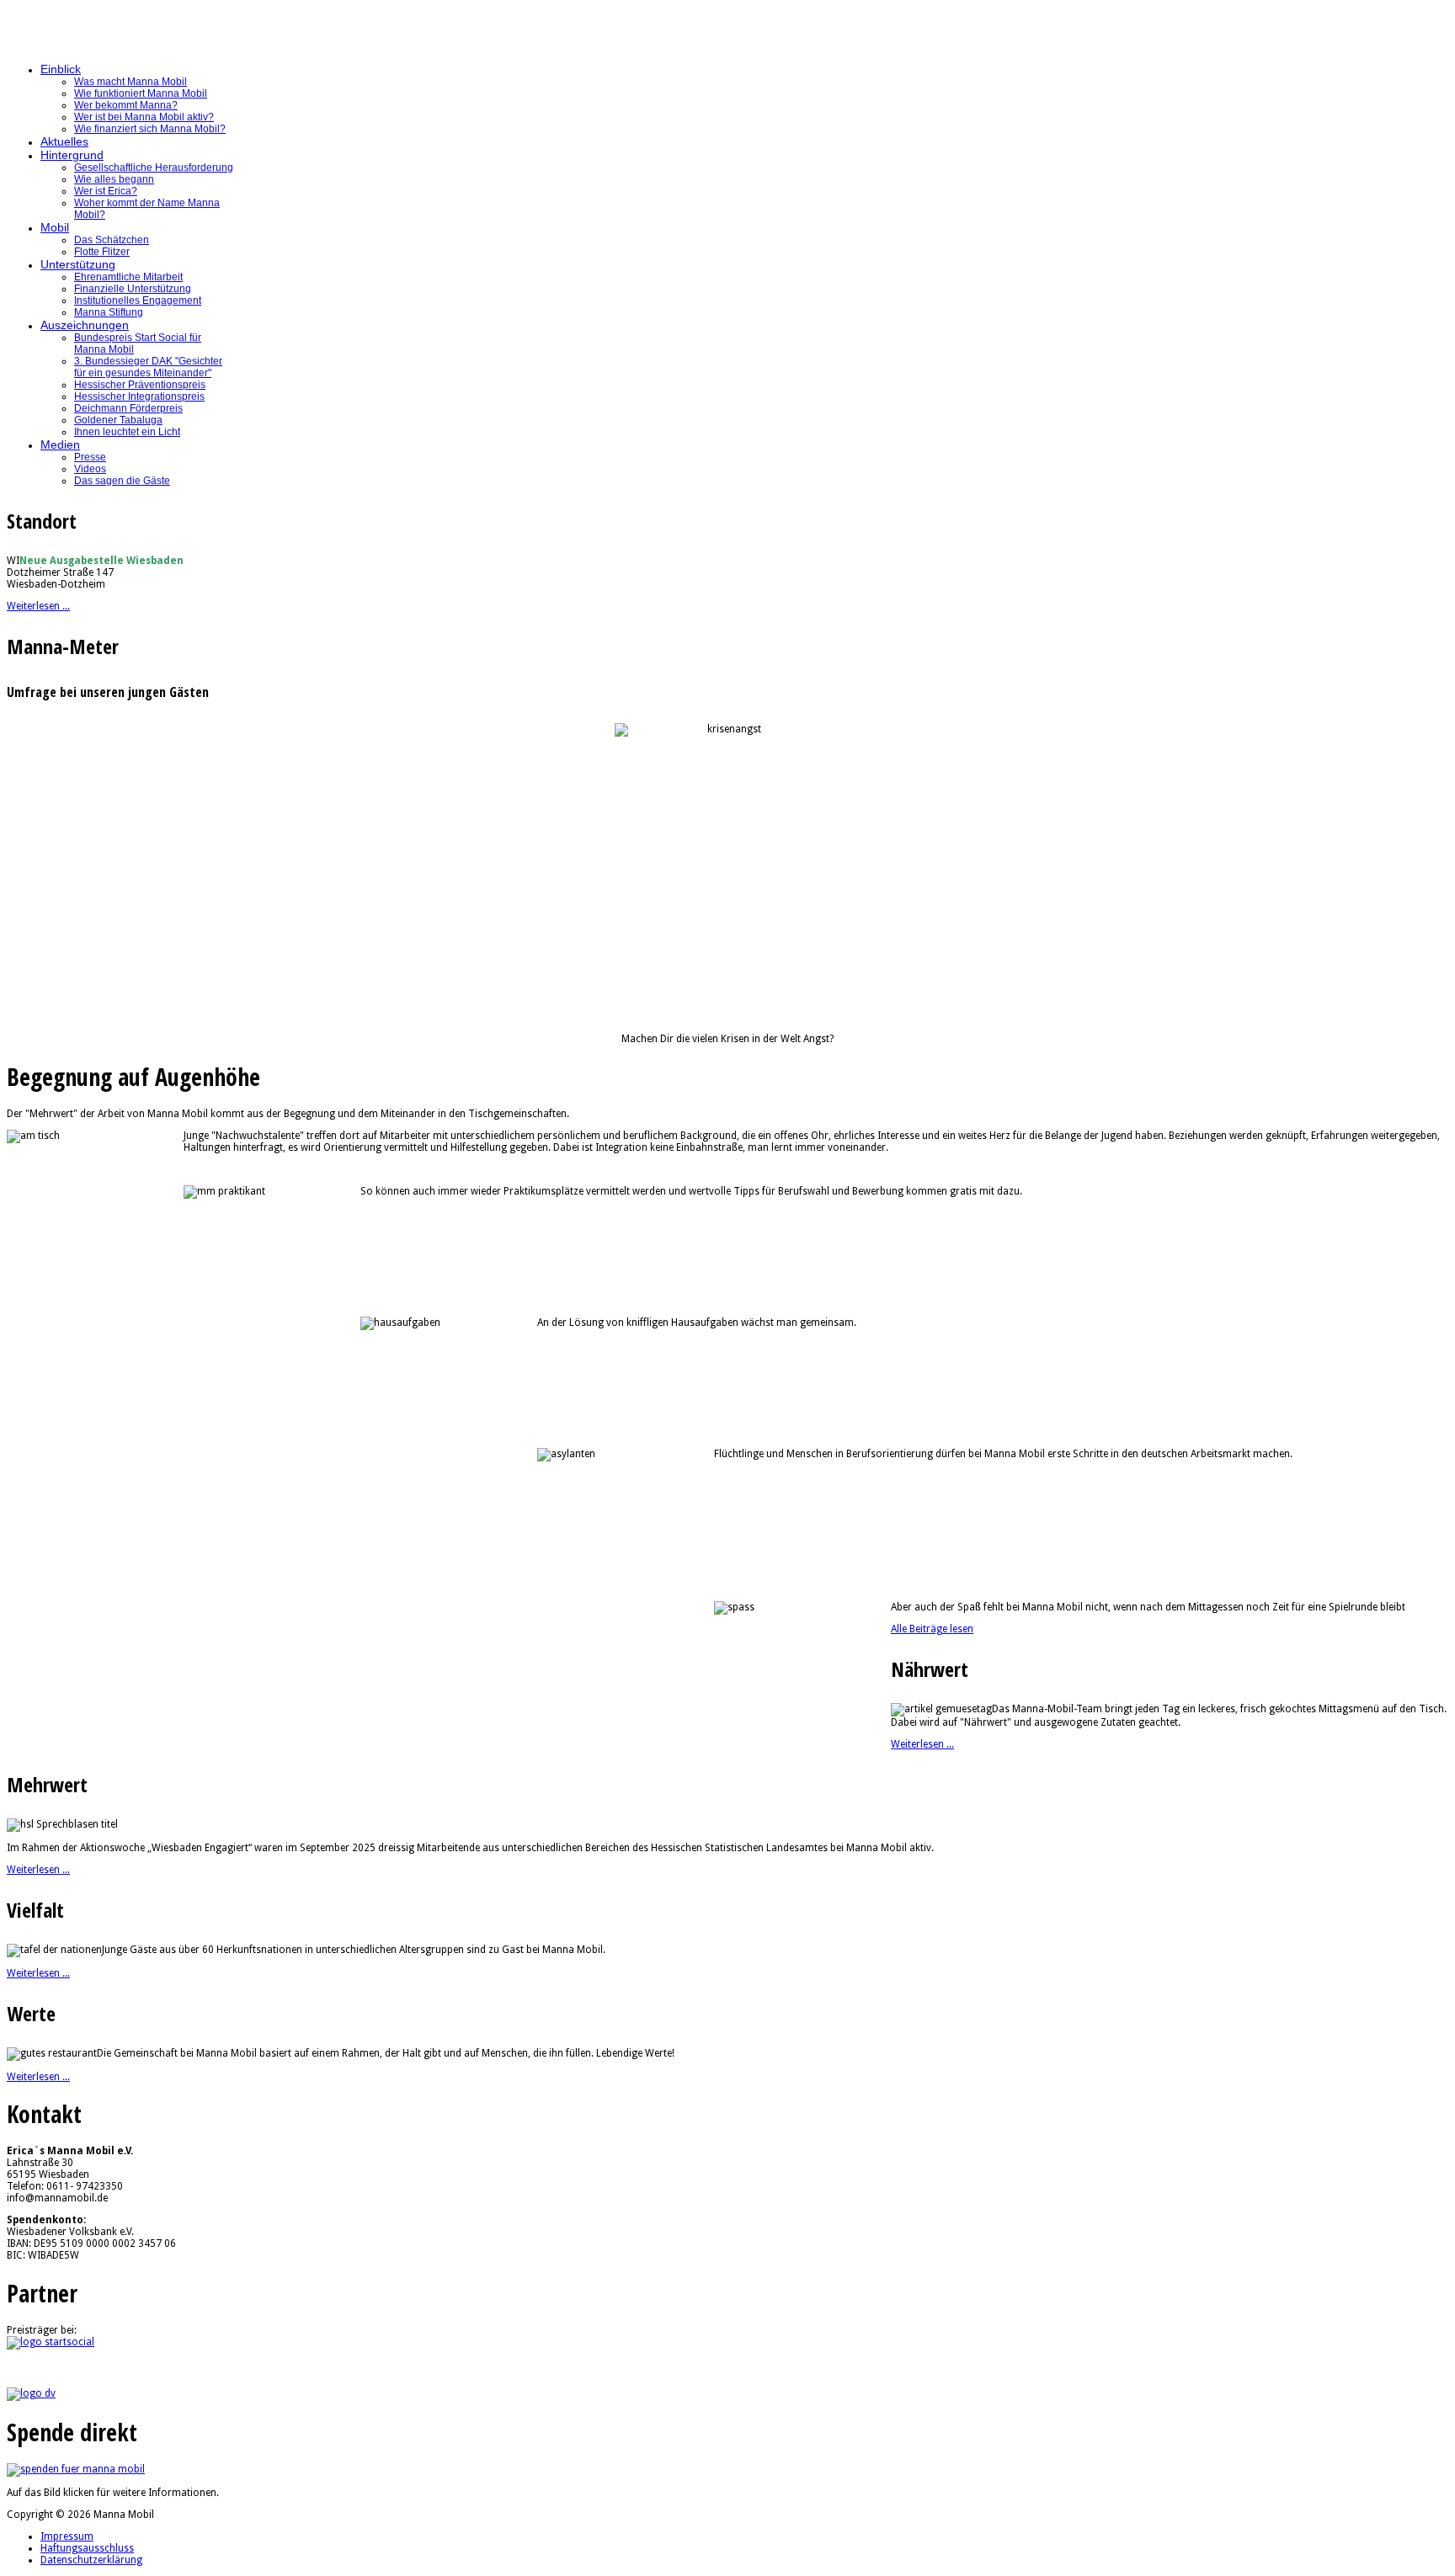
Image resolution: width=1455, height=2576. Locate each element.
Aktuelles (64, 141)
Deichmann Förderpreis (128, 408)
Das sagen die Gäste (122, 481)
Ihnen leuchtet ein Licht (127, 432)
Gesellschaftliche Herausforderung (154, 168)
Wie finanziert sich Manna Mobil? (150, 129)
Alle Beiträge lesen (932, 1629)
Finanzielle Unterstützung (133, 289)
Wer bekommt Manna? (126, 105)
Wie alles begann (114, 179)
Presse (90, 457)
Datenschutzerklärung (91, 2560)
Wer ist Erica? (106, 191)
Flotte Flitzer (102, 252)
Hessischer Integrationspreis (139, 397)
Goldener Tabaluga (118, 420)
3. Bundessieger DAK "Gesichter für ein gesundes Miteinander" (148, 367)
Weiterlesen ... (38, 606)
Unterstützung (78, 264)
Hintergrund (72, 155)
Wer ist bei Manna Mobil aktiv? (144, 117)
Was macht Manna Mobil (131, 82)
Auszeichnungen (85, 325)
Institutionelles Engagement (138, 301)
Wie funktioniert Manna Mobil (141, 93)
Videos (90, 469)
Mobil (55, 227)
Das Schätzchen (112, 240)
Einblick (61, 69)
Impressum (67, 2536)
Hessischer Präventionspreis (140, 385)
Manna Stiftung (109, 312)
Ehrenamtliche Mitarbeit (128, 277)
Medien (60, 444)
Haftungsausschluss (87, 2548)
